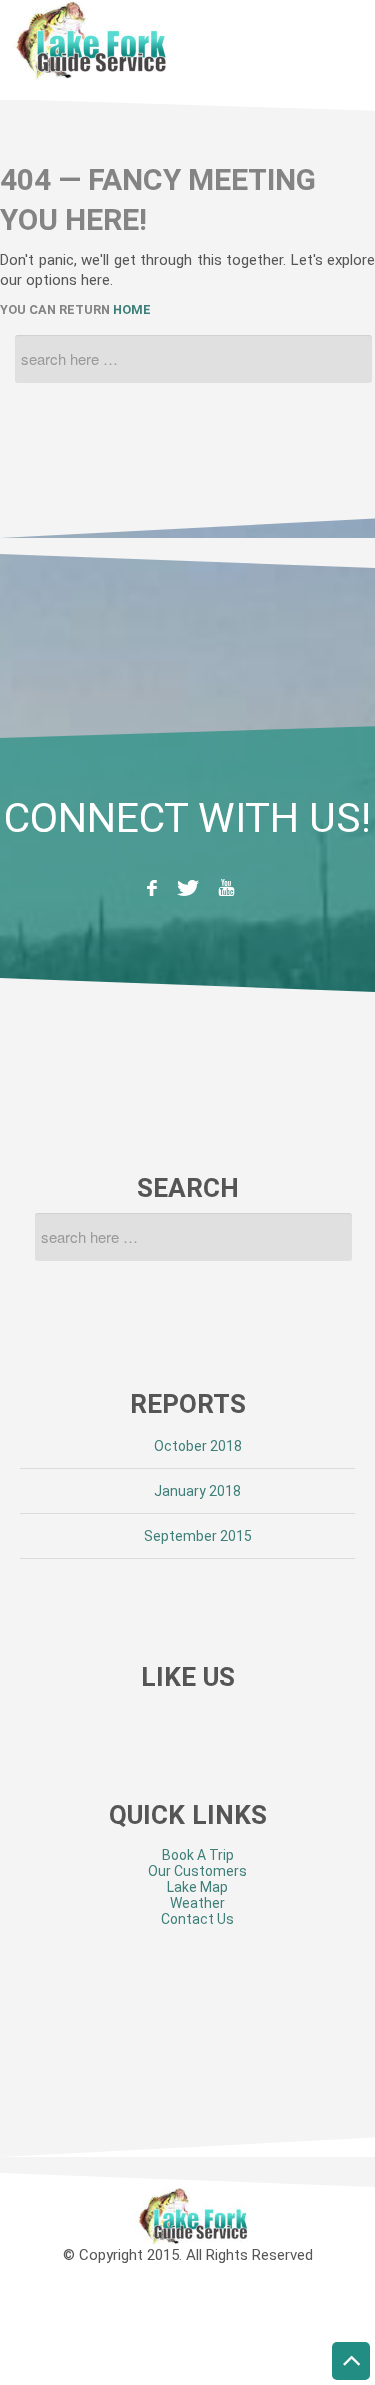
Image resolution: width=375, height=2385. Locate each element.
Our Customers (197, 1871)
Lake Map (197, 1887)
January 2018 (197, 1491)
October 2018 (198, 1446)
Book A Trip (198, 1855)
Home (132, 309)
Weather (197, 1903)
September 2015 (198, 1536)
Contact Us (197, 1919)
